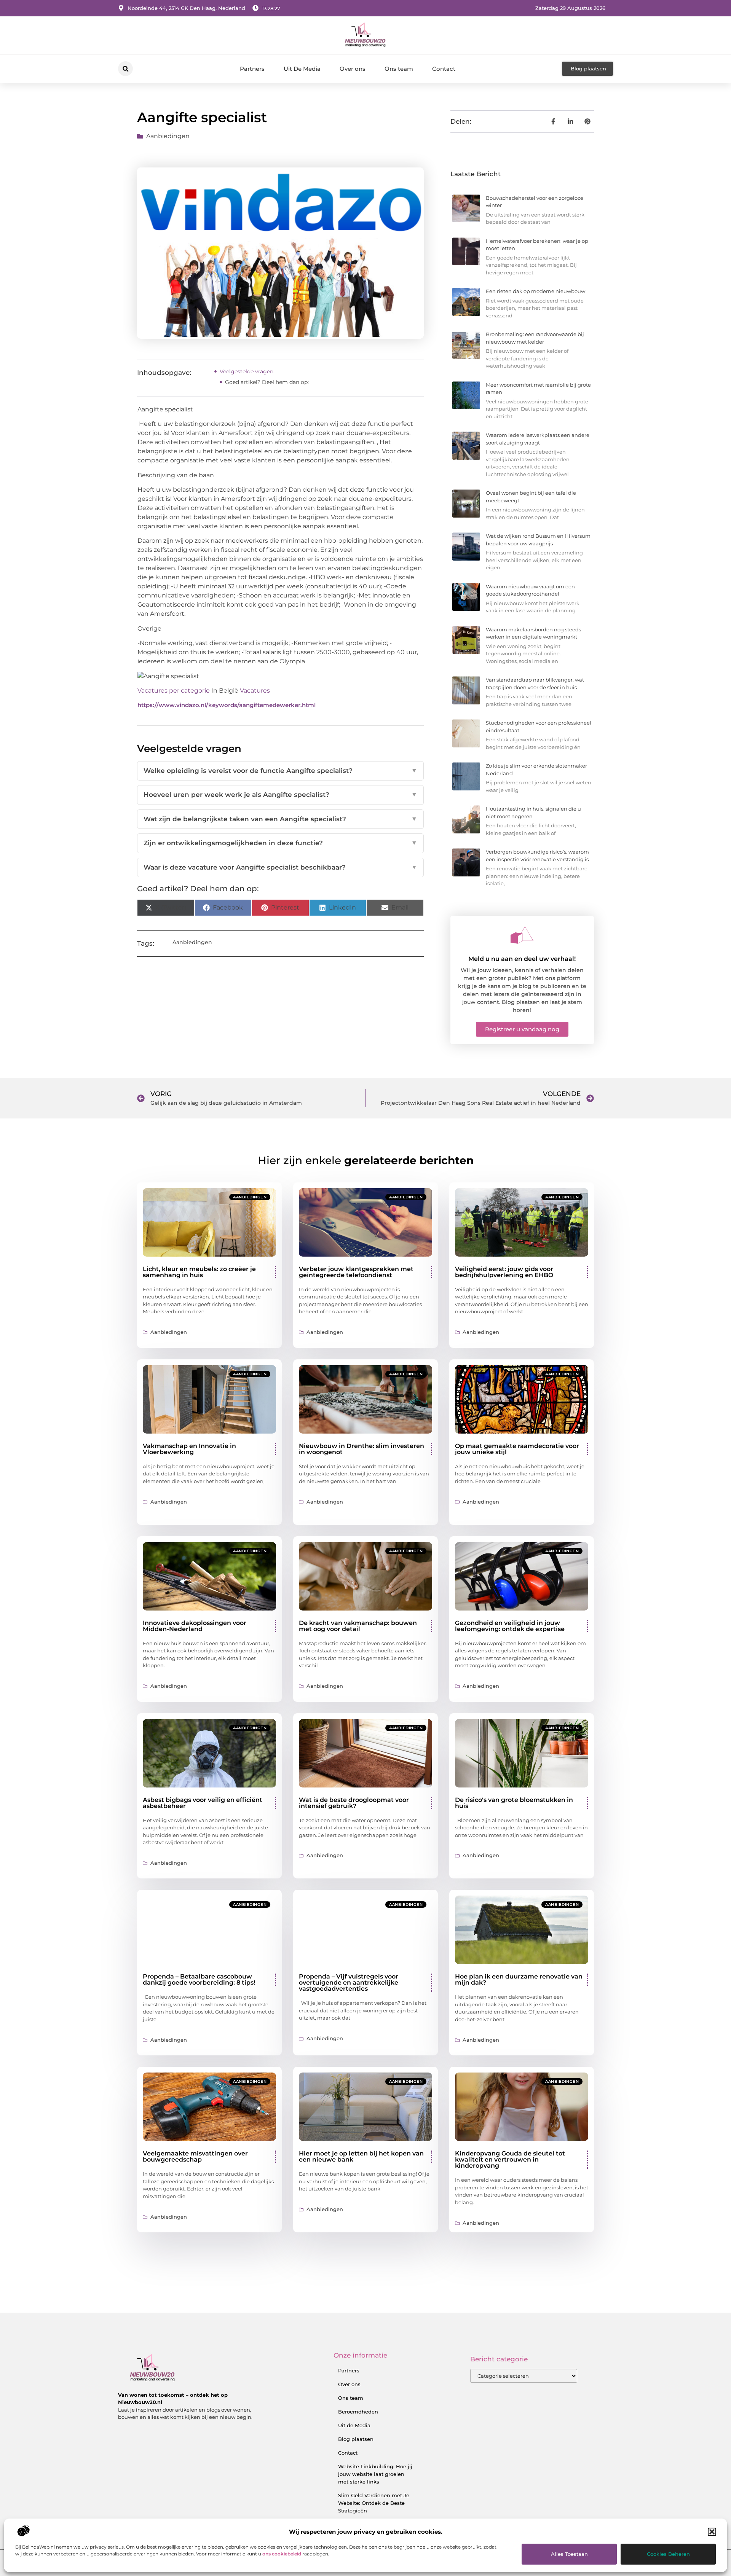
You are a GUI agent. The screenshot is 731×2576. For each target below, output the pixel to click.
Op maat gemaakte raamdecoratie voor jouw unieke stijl (517, 1449)
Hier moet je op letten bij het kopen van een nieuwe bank (361, 2156)
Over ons (353, 69)
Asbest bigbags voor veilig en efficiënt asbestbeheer (203, 1803)
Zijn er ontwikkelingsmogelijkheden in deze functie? (280, 843)
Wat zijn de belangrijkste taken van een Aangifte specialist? (280, 819)
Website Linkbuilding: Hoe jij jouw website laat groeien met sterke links (375, 2474)
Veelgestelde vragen (247, 371)
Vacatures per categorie (174, 691)
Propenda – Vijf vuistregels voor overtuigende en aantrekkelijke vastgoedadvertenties (349, 1983)
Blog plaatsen (356, 2439)
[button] (712, 2532)
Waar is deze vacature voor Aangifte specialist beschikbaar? (280, 867)
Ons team (399, 69)
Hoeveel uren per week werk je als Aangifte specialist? (280, 795)
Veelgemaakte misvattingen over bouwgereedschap (195, 2156)
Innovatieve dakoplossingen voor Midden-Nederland (195, 1626)
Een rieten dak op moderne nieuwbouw (535, 291)
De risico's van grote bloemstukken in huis (514, 1803)
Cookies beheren (668, 2554)
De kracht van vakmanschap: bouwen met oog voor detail (358, 1626)
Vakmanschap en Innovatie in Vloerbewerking (189, 1449)
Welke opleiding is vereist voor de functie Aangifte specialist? (280, 771)
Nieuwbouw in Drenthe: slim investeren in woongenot (362, 1449)
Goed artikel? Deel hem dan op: (267, 382)
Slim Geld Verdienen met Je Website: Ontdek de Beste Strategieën (374, 2503)
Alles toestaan (569, 2554)
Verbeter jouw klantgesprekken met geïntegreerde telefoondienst (356, 1272)
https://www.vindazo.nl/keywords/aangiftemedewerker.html (227, 705)
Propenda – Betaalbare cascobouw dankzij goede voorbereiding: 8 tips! (199, 1979)
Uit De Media (302, 69)
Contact (444, 69)
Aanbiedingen (168, 136)
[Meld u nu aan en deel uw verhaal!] (522, 935)
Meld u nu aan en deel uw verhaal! (522, 959)
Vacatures (255, 691)
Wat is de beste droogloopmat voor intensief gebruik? (354, 1803)
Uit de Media (354, 2425)
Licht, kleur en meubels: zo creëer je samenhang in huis (199, 1272)
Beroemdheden (358, 2412)
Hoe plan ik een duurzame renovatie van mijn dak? (519, 1979)
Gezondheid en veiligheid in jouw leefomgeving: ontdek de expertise (510, 1626)
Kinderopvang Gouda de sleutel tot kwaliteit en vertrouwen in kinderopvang (510, 2159)
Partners (252, 69)
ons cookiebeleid (282, 2554)
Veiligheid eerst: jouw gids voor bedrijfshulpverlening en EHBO (504, 1272)
